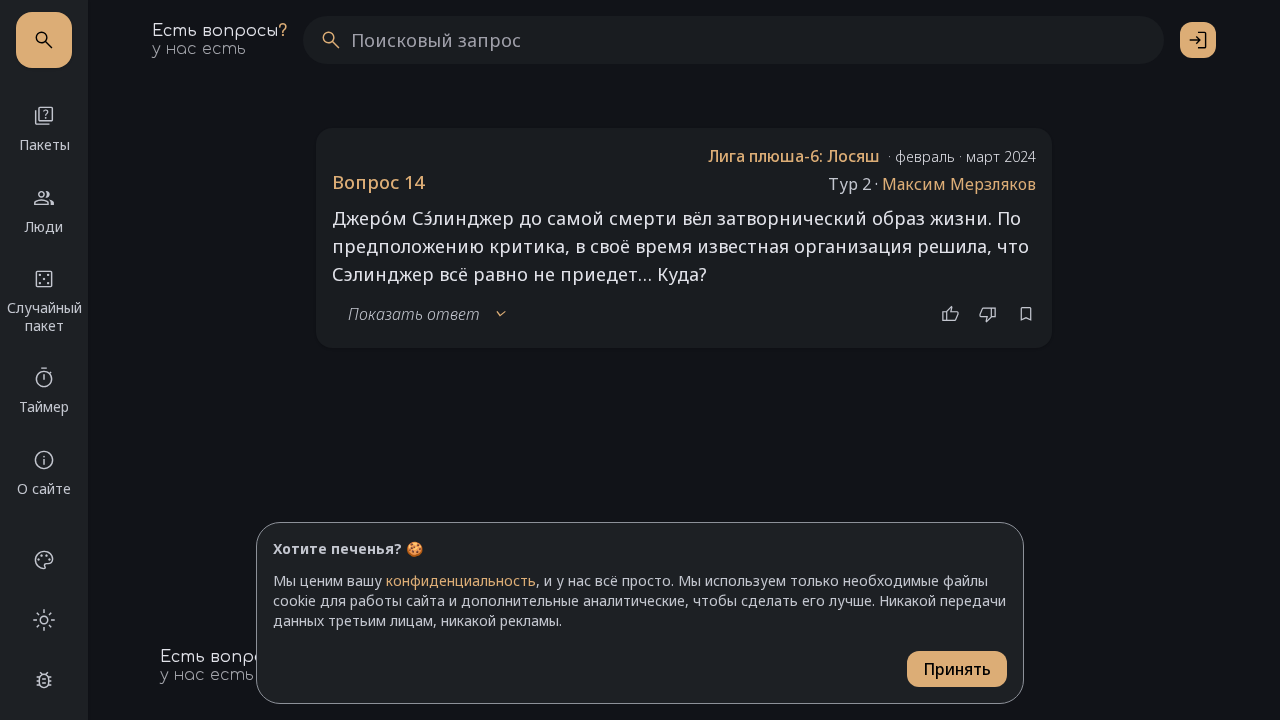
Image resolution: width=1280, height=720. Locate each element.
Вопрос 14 (378, 182)
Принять (957, 669)
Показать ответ (428, 314)
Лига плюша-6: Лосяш (794, 156)
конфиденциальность (461, 580)
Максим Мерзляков (959, 184)
